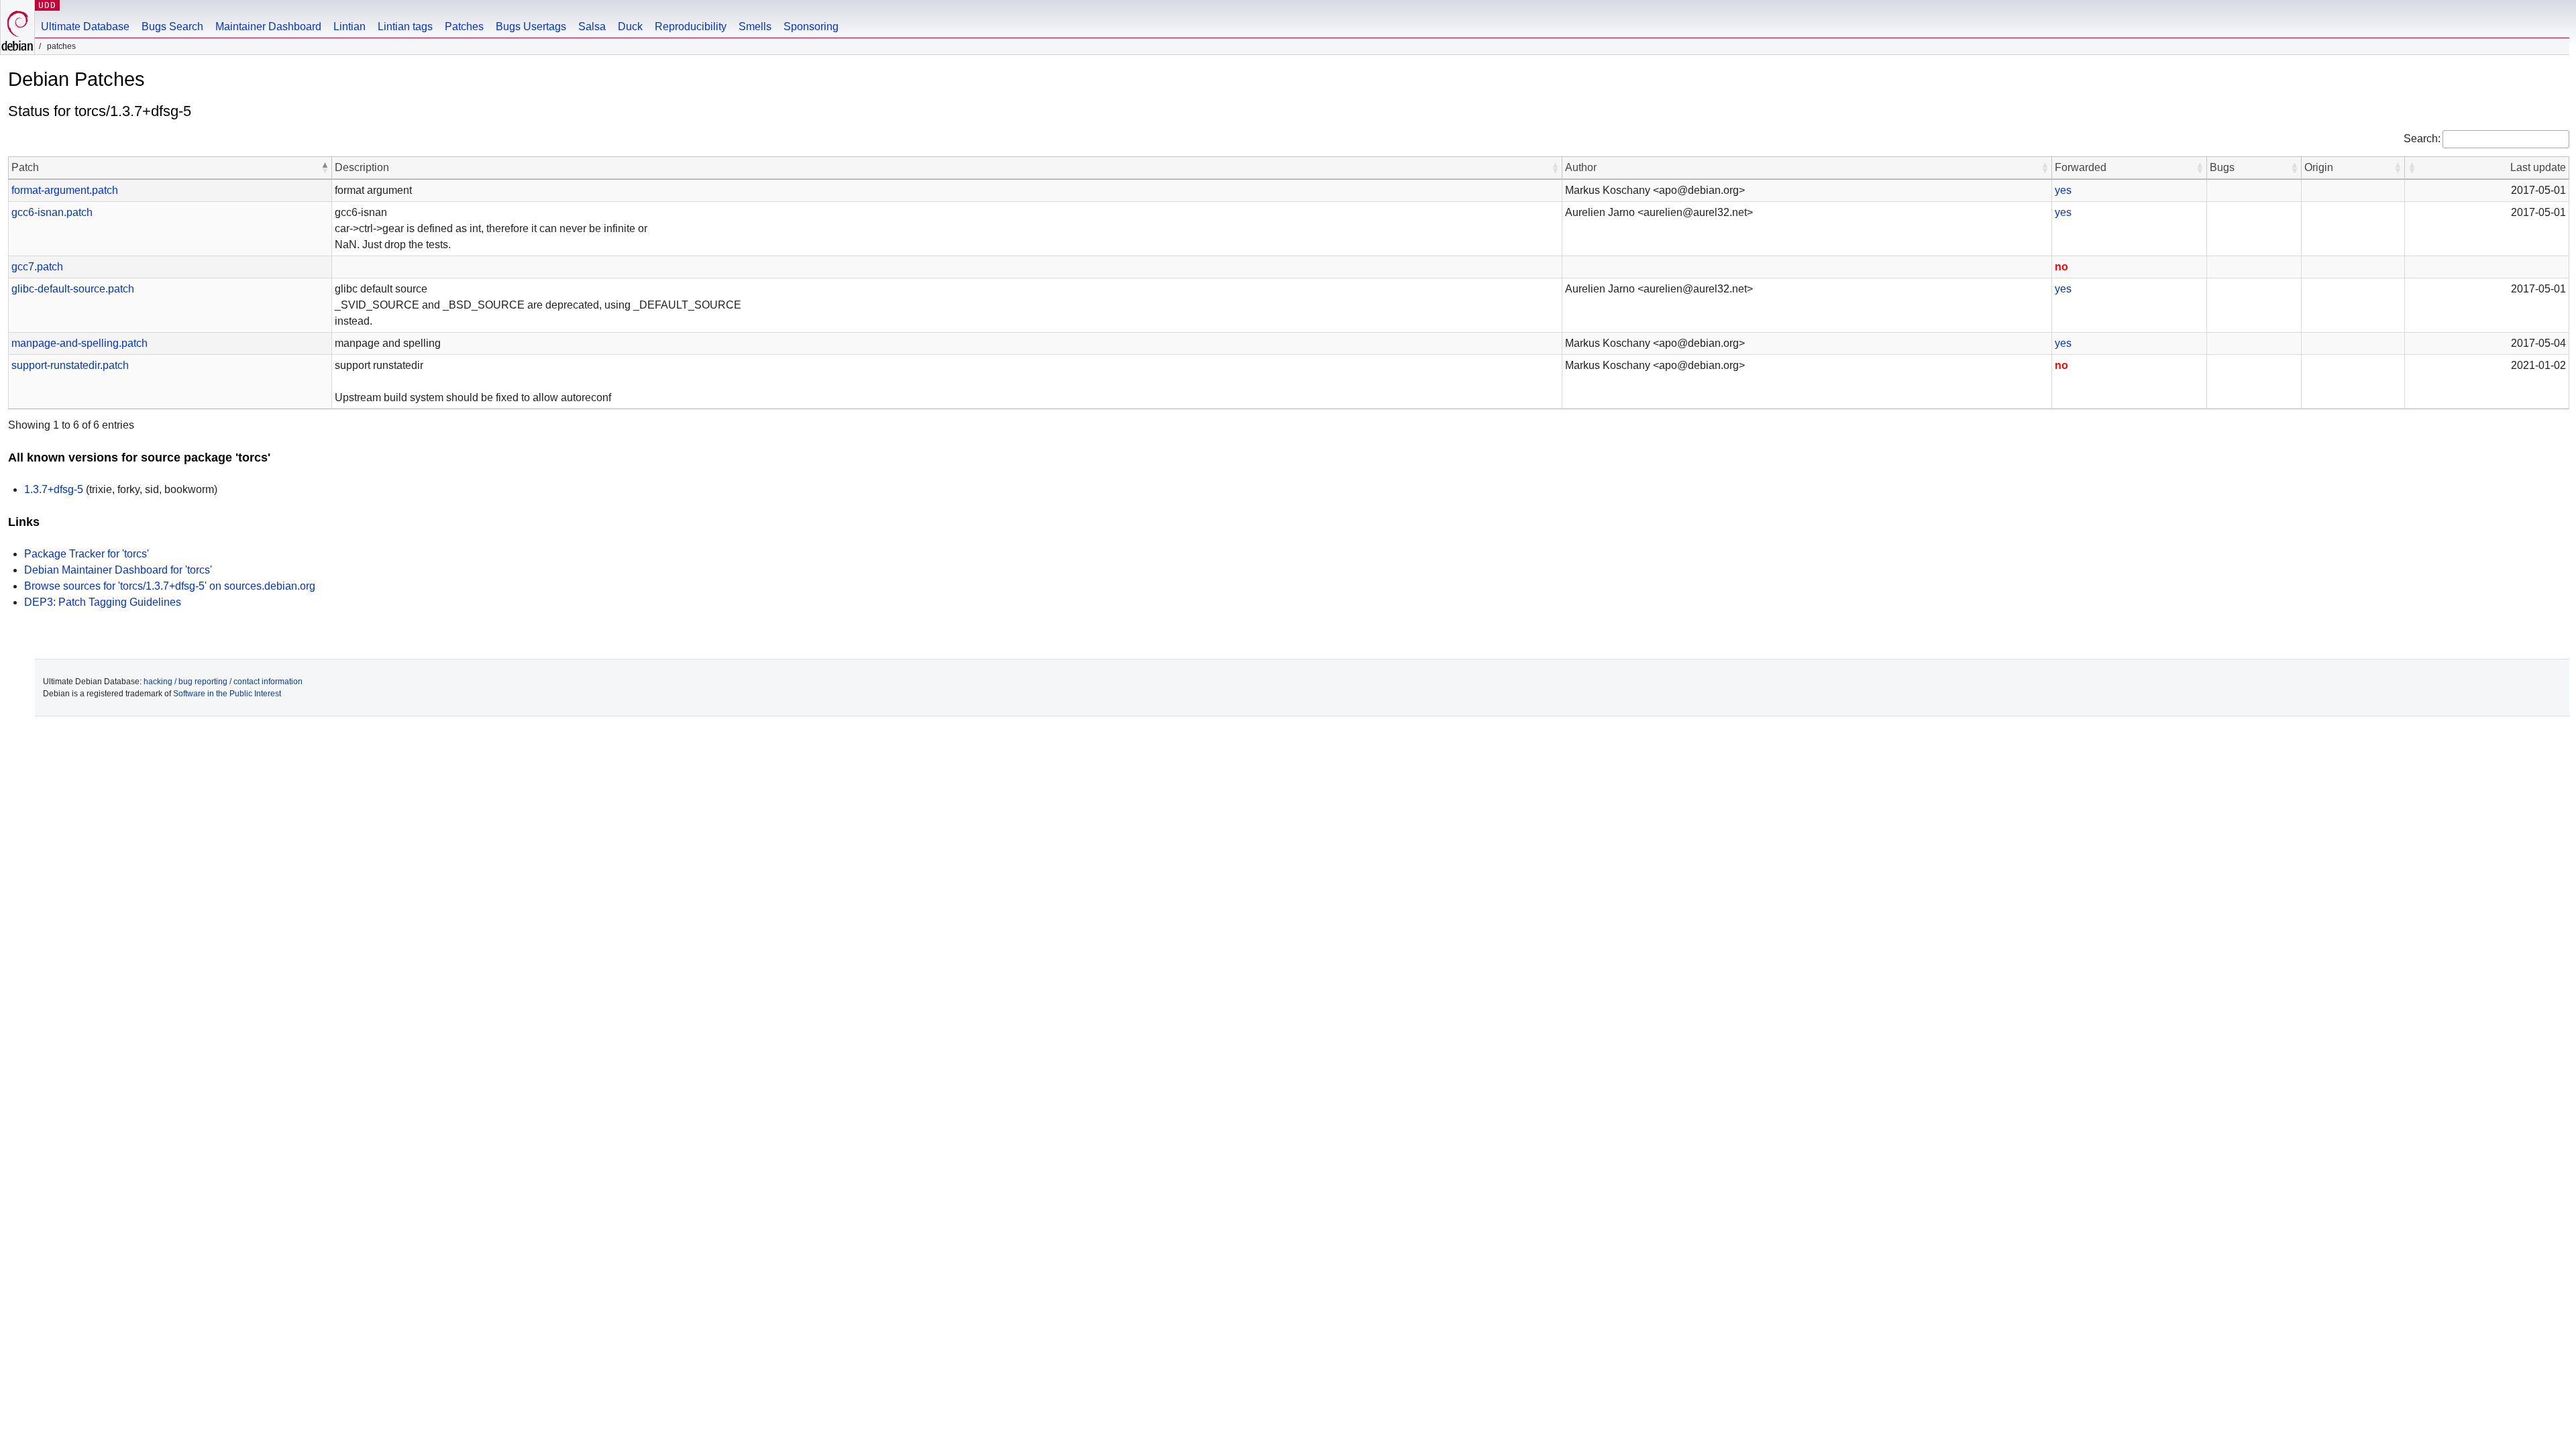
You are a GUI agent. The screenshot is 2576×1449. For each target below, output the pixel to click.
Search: (2422, 139)
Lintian (350, 26)
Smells (755, 26)
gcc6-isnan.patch (52, 212)
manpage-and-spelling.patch (79, 343)
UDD (47, 5)
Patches (464, 26)
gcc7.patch (37, 267)
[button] (325, 168)
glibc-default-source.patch (73, 289)
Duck (630, 26)
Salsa (592, 26)
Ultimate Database (85, 26)
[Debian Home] (17, 27)
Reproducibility (691, 26)
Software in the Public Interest (227, 694)
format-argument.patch (65, 190)
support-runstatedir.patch (70, 365)
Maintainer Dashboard (268, 26)
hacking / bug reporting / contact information (223, 682)
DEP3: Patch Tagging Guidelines (103, 602)
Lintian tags (405, 26)
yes (2063, 190)
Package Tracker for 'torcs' (87, 554)
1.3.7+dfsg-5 (54, 489)
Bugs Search (172, 26)
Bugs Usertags (531, 26)
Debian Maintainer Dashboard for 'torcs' (118, 570)
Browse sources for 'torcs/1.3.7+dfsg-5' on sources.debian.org (170, 586)
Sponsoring (811, 26)
